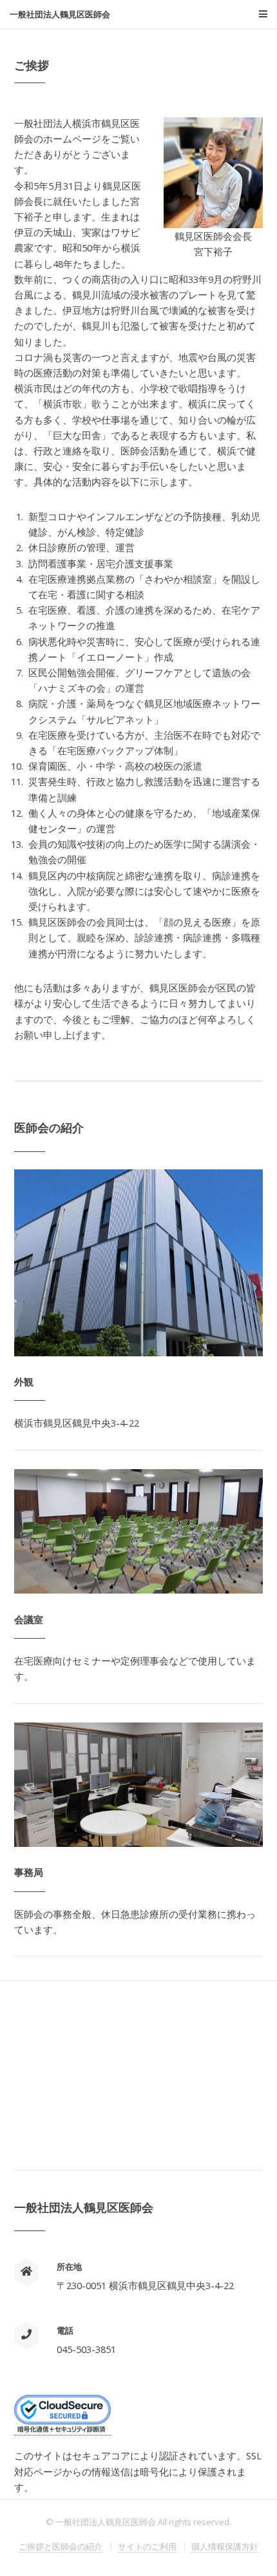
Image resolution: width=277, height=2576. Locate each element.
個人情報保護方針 (225, 2546)
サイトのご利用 (147, 2546)
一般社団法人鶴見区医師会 (60, 15)
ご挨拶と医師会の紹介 (61, 2546)
